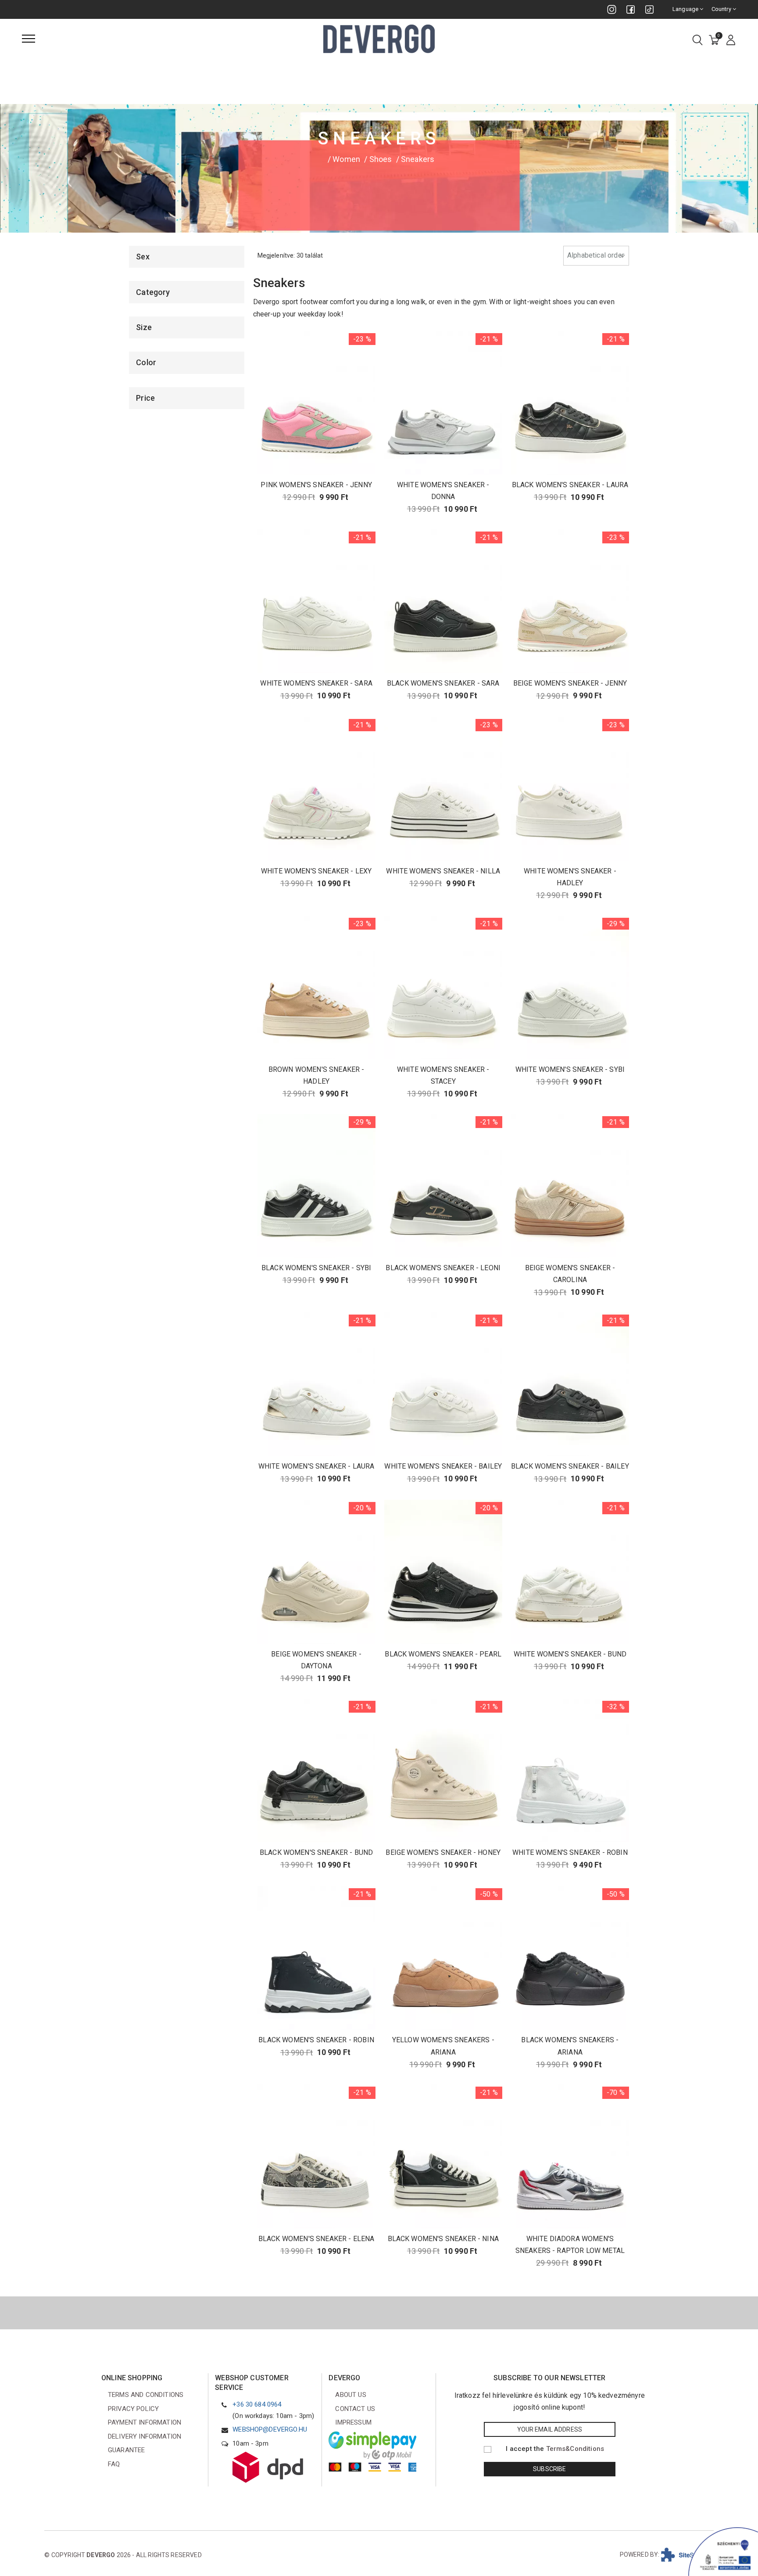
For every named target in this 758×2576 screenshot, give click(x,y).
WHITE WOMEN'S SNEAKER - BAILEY (443, 1466)
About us (350, 2395)
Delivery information (145, 2436)
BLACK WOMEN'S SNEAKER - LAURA (570, 485)
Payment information (145, 2422)
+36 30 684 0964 (257, 2404)
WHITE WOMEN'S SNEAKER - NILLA (443, 871)
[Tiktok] (649, 9)
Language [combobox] (686, 9)
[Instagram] (612, 9)
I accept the (555, 2449)
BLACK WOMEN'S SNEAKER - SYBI (316, 1268)
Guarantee (126, 2450)
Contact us (355, 2409)
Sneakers (418, 159)
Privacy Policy (133, 2409)
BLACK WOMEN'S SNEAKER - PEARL (443, 1654)
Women (346, 159)
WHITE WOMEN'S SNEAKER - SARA (316, 683)
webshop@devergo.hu (270, 2429)
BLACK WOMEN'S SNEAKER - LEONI (443, 1268)
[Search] (697, 41)
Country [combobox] (722, 9)
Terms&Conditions (575, 2449)
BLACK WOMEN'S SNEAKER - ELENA (316, 2239)
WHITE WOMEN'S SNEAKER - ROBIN (570, 1852)
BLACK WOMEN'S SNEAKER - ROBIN (316, 2040)
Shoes (381, 159)
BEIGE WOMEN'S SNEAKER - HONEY (443, 1852)
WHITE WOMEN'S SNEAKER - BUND (570, 1654)
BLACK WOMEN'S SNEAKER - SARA (443, 683)
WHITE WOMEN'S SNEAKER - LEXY (316, 871)
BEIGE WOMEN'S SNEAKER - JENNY (570, 683)
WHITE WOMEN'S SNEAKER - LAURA (316, 1466)
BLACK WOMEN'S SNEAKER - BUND (316, 1852)
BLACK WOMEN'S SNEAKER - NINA (443, 2239)
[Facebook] (631, 9)
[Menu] (29, 39)
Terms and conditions (146, 2395)
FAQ (114, 2464)
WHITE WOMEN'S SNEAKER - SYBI (570, 1069)
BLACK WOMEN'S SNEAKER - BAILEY (570, 1466)
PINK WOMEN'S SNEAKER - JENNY (316, 485)
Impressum (353, 2422)
